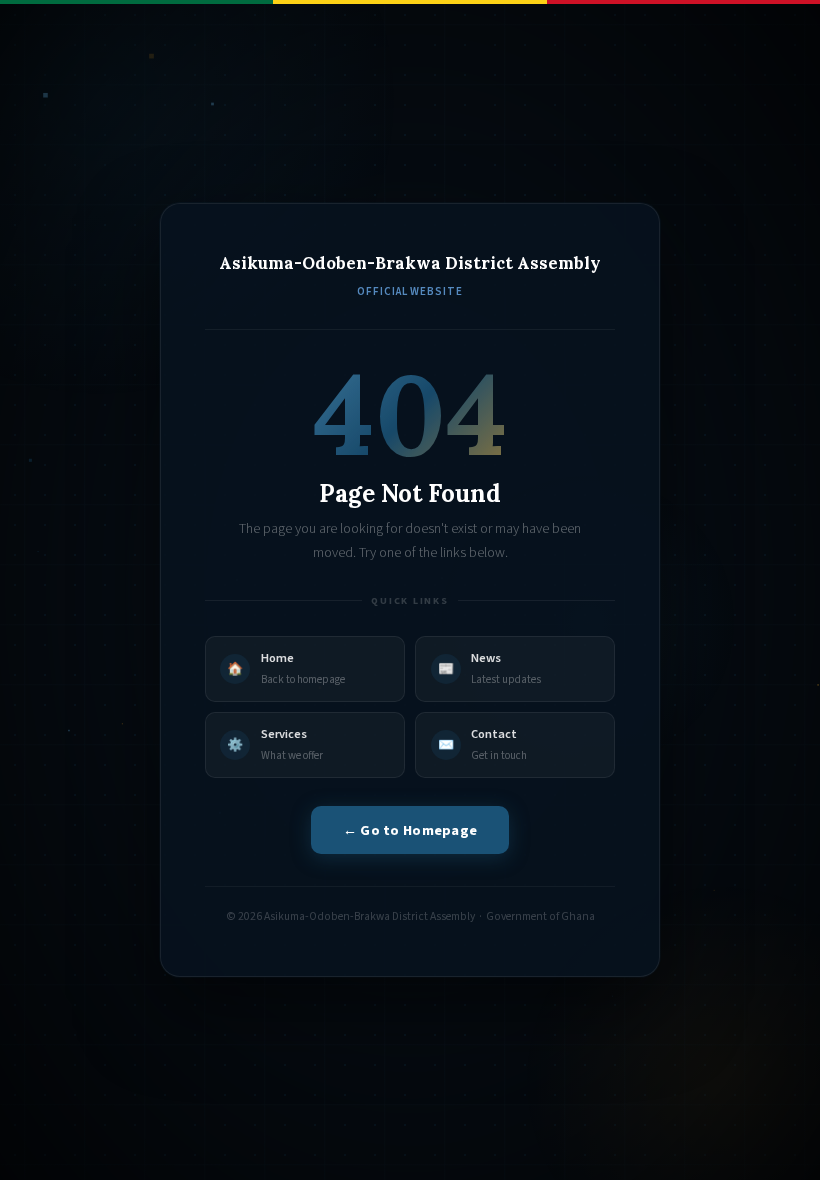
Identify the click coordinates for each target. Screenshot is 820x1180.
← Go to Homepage (410, 830)
